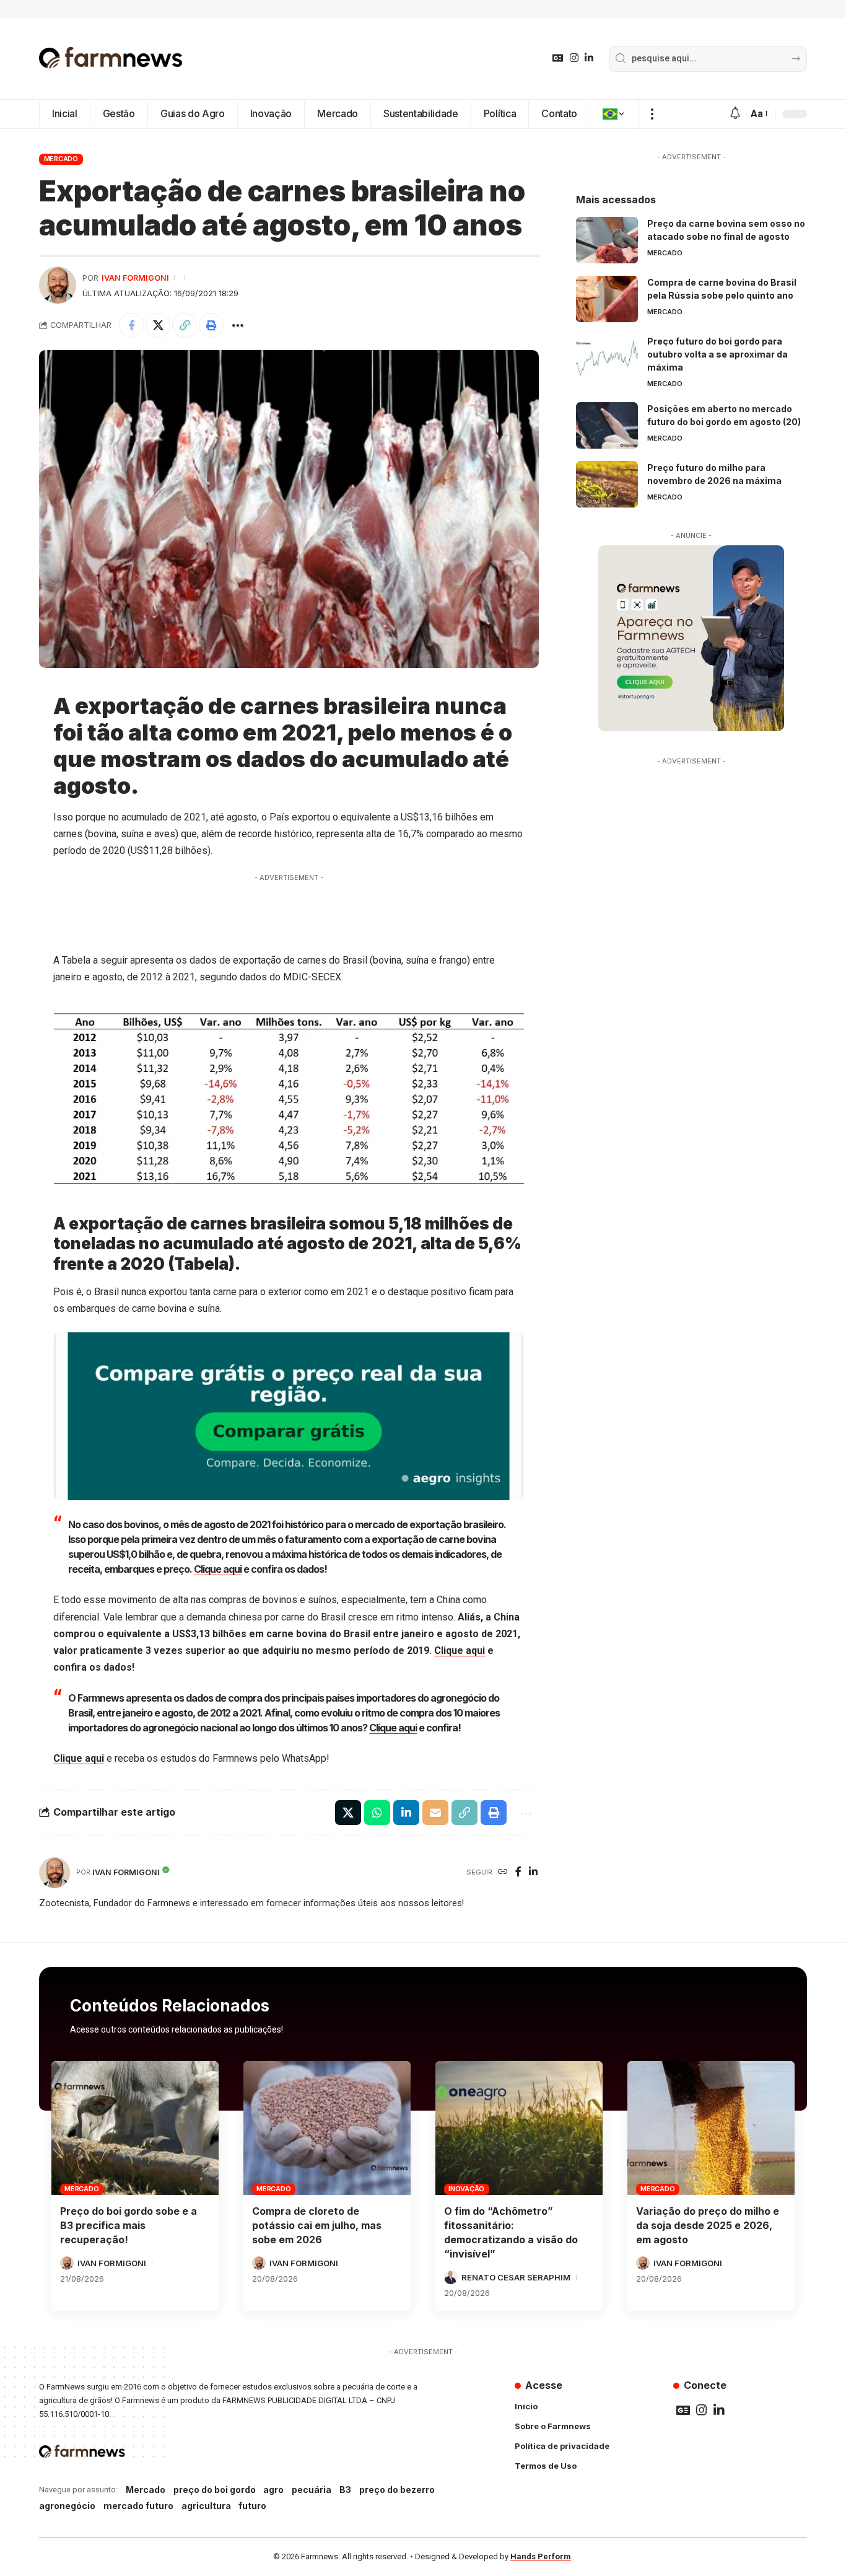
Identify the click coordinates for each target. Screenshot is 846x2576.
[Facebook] (518, 1872)
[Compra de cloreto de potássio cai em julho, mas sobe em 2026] (327, 2128)
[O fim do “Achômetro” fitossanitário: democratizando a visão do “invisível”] (519, 2128)
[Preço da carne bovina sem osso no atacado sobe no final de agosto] (607, 240)
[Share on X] (158, 325)
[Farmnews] (111, 59)
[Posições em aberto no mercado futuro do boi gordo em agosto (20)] (607, 425)
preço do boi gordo (215, 2490)
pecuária (312, 2490)
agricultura (206, 2506)
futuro (252, 2506)
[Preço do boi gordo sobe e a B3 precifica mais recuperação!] (135, 2128)
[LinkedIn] (589, 58)
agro (273, 2490)
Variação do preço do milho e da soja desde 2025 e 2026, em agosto (708, 2225)
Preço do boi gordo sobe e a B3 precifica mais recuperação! (129, 2225)
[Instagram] (574, 58)
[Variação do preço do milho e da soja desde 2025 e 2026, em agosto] (711, 2128)
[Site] (503, 1872)
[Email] (435, 1813)
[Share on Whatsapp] (377, 1813)
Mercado (61, 159)
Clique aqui (218, 1569)
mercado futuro (138, 2506)
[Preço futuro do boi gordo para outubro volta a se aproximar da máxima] (607, 358)
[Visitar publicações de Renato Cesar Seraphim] (451, 2277)
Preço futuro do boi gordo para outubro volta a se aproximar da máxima (717, 354)
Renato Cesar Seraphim (516, 2277)
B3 (345, 2490)
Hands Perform (541, 2556)
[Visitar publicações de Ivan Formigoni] (58, 285)
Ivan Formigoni (135, 278)
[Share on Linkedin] (406, 1813)
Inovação (466, 2189)
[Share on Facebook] (131, 325)
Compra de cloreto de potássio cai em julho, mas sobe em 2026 (317, 2225)
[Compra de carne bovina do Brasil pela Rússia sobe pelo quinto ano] (607, 299)
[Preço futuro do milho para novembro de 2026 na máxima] (607, 484)
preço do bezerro (397, 2490)
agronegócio (67, 2506)
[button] (652, 114)
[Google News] (558, 58)
